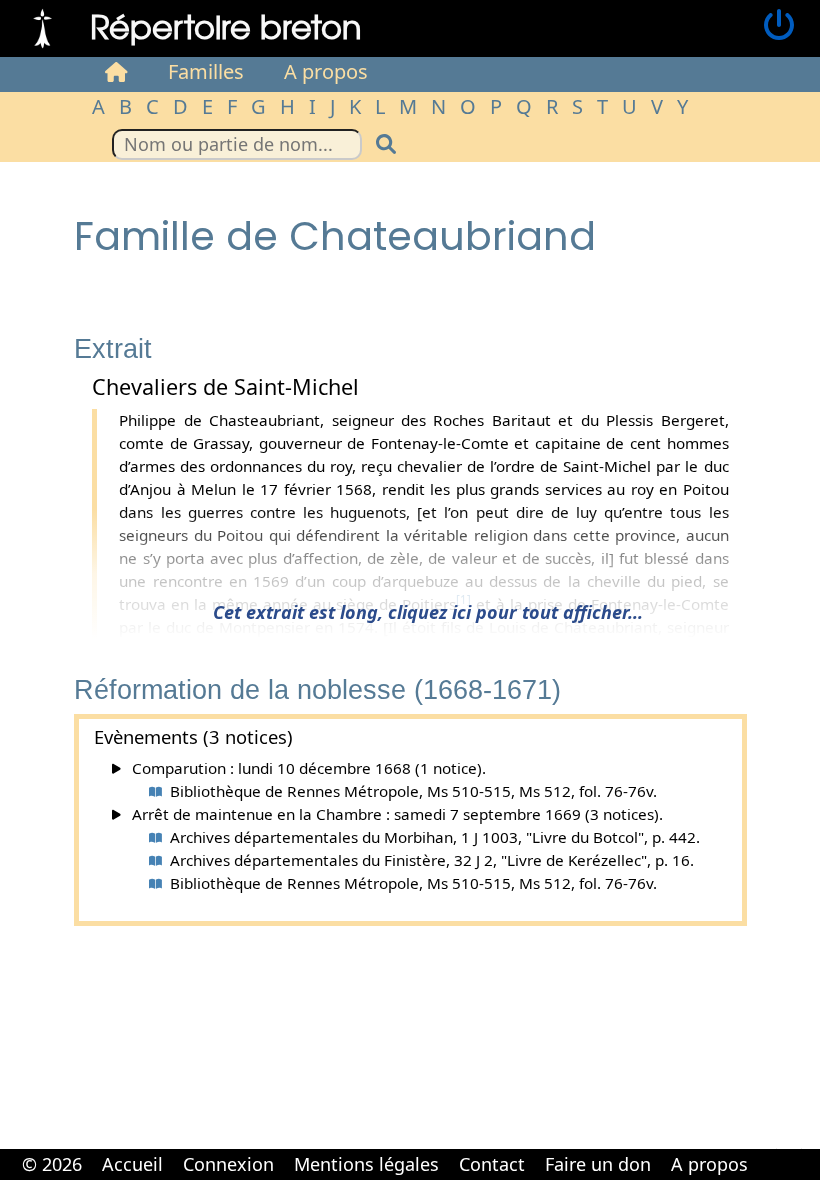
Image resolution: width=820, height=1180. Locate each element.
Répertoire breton (226, 25)
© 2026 (52, 1164)
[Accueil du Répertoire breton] (116, 72)
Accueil (132, 1164)
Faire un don (598, 1164)
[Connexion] (779, 26)
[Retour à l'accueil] (42, 26)
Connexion (228, 1164)
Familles (206, 71)
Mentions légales (366, 1164)
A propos (326, 71)
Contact (492, 1164)
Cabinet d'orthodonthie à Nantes (770, 1150)
